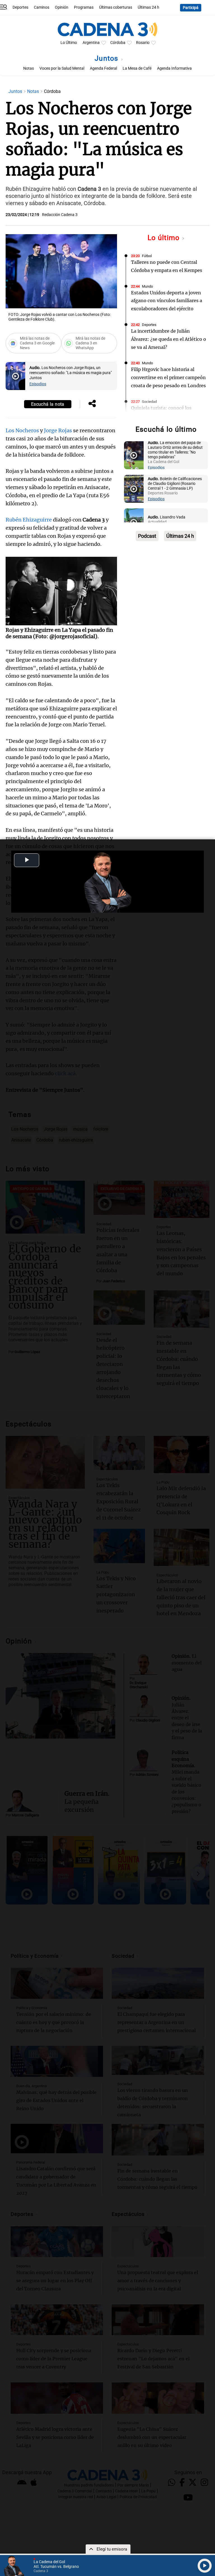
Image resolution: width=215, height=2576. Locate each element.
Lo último (165, 238)
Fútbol (147, 256)
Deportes (20, 7)
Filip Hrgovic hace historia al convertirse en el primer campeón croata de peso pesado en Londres (168, 377)
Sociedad (149, 402)
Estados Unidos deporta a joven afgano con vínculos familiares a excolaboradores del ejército (167, 301)
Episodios (38, 384)
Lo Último (69, 43)
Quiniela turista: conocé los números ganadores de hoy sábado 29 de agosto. (161, 416)
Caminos (42, 7)
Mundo (147, 286)
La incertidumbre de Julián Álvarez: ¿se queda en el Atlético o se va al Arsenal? (169, 339)
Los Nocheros (22, 430)
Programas (84, 7)
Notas (29, 68)
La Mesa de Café (137, 68)
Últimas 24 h (149, 7)
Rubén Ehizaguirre (29, 520)
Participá (191, 8)
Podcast (147, 536)
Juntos (107, 58)
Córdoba (118, 43)
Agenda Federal (103, 68)
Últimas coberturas (116, 7)
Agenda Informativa (174, 68)
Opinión (62, 7)
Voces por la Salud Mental (62, 68)
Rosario (143, 43)
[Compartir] (92, 404)
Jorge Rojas (58, 430)
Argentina (91, 43)
